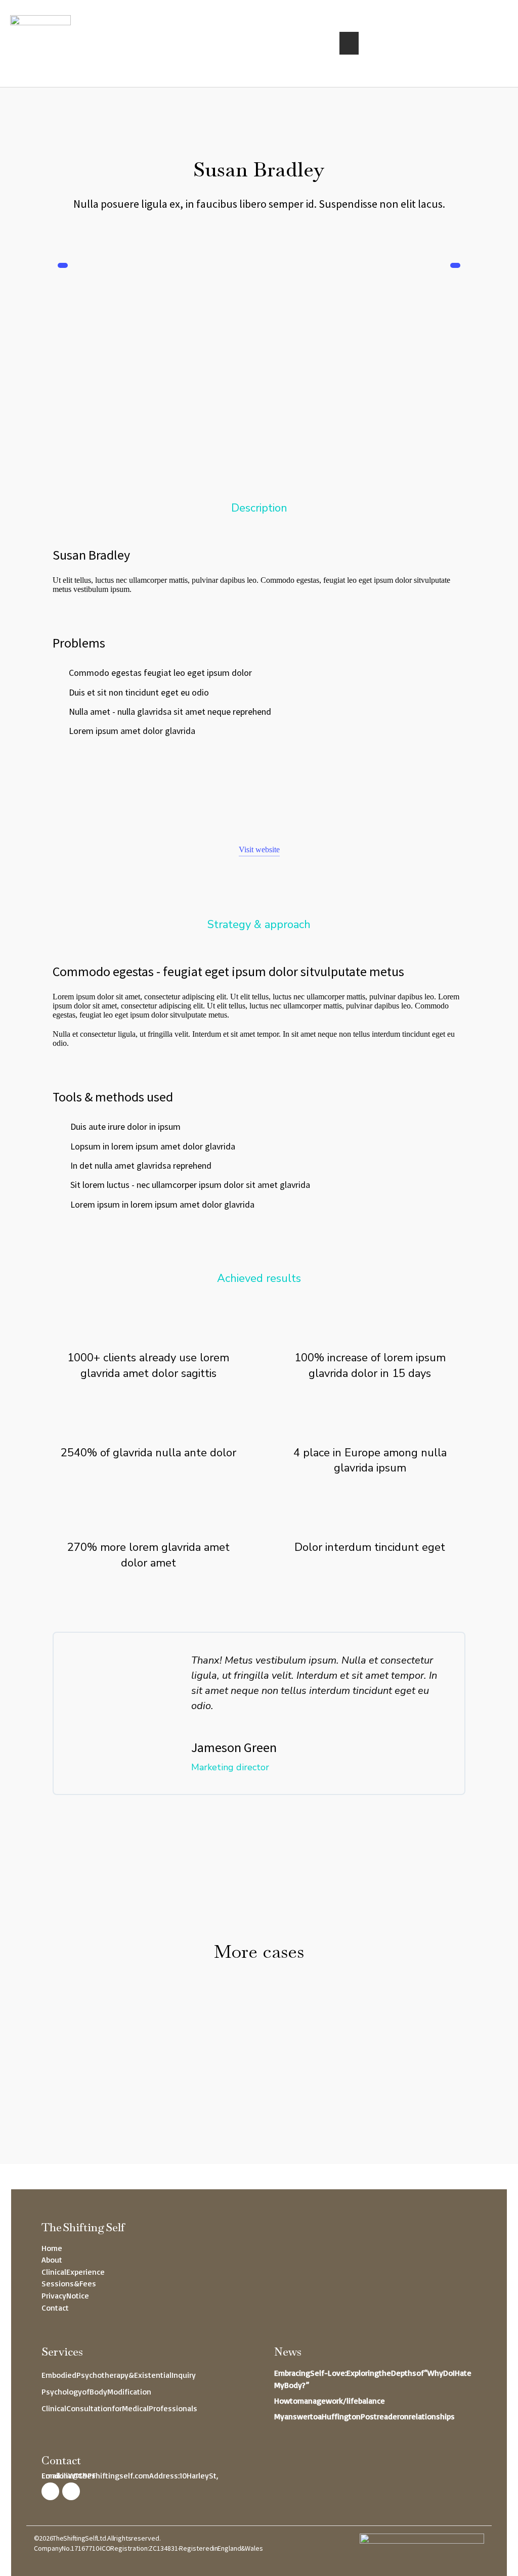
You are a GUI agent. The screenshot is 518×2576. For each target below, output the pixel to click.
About (52, 2260)
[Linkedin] (71, 2491)
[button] (349, 43)
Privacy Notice (65, 2295)
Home (52, 2248)
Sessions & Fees (69, 2283)
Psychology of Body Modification (96, 2391)
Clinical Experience (73, 2272)
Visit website (259, 849)
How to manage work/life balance (330, 2401)
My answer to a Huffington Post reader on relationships (364, 2416)
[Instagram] (50, 2491)
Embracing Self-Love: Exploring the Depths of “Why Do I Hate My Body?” (373, 2379)
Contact (55, 2308)
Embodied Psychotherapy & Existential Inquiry (119, 2375)
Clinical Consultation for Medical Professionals (119, 2408)
